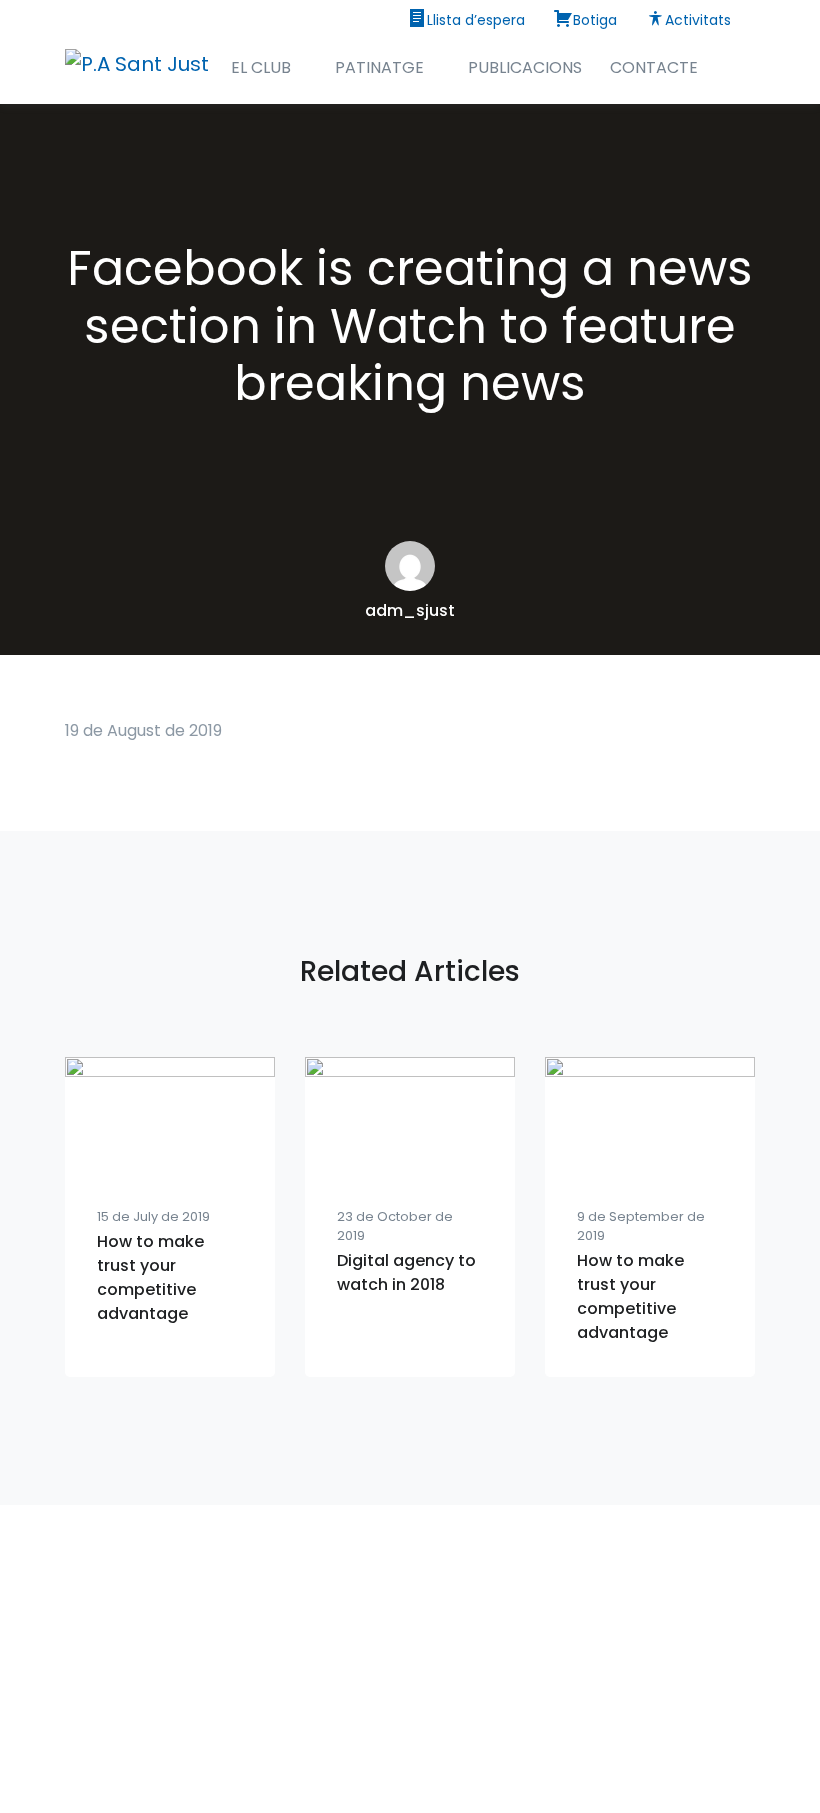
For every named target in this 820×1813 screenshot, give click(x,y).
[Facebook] (410, 1733)
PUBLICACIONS (525, 67)
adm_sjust (410, 610)
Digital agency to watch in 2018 (406, 1272)
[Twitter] (454, 1733)
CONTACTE (654, 67)
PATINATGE (379, 67)
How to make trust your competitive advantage (150, 1277)
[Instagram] (366, 1733)
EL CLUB (261, 67)
